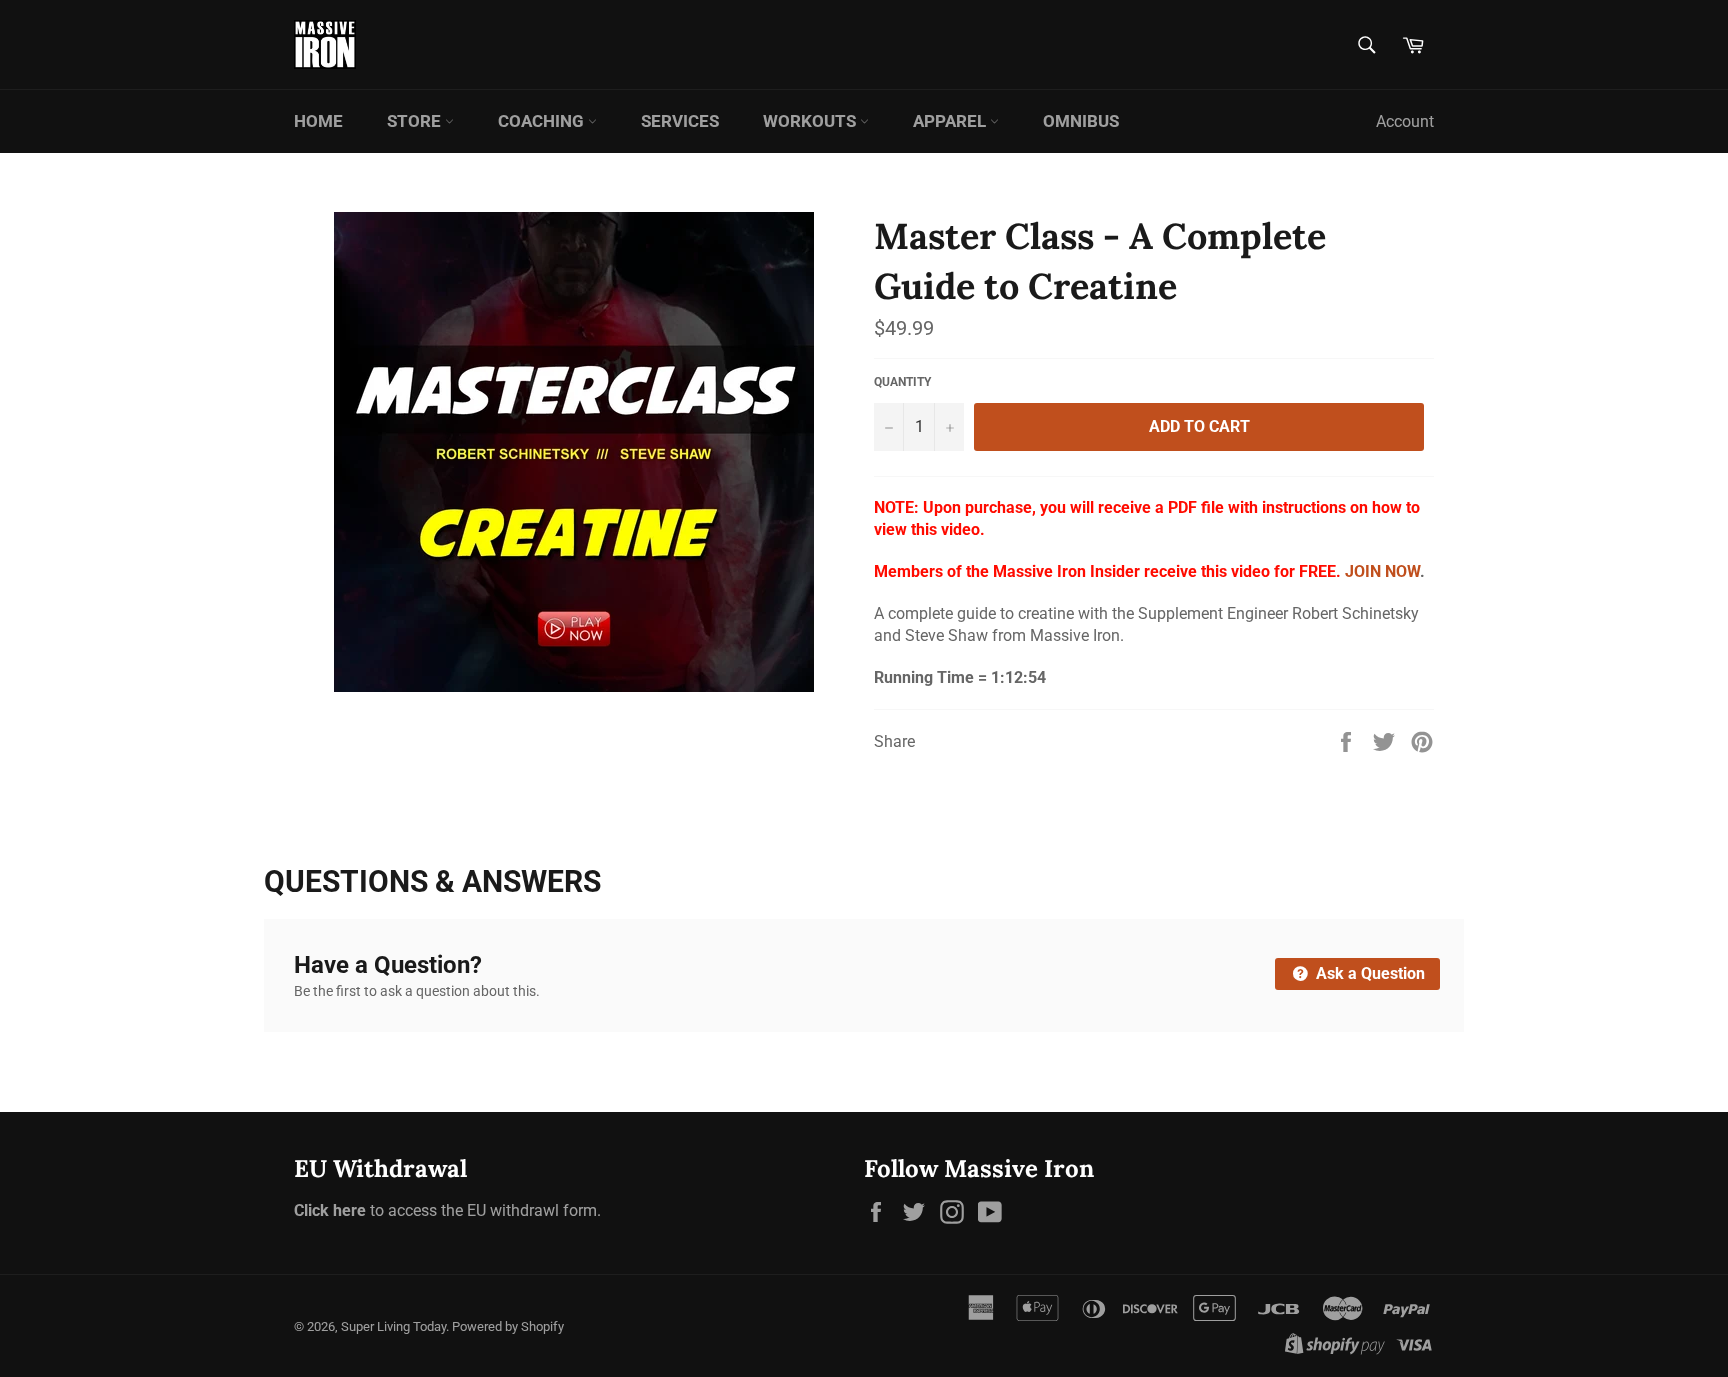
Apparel (951, 121)
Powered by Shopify (508, 1326)
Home (318, 121)
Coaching (543, 121)
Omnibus (1081, 121)
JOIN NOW (1382, 571)
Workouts (811, 121)
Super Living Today (393, 1326)
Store (416, 121)
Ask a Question (1368, 973)
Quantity (902, 382)
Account (1405, 121)
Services (680, 121)
